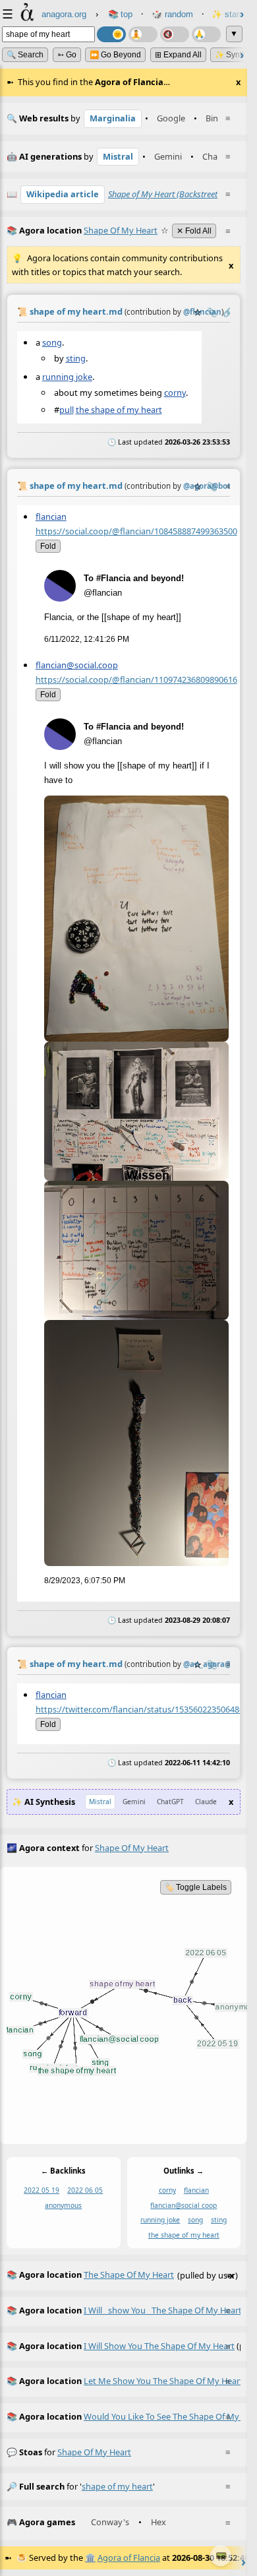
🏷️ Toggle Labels (196, 1887)
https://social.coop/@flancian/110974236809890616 (136, 679)
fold (48, 546)
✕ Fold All (194, 231)
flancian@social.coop (77, 665)
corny (175, 392)
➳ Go (67, 55)
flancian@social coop (184, 2205)
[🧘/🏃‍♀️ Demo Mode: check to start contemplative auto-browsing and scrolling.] (143, 34)
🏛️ (90, 2558)
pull (67, 410)
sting (76, 358)
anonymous (63, 2205)
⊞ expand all (178, 55)
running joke (67, 377)
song (52, 342)
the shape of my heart (119, 410)
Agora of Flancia (129, 2558)
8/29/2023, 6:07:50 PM (85, 1581)
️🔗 (228, 312)
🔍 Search (25, 55)
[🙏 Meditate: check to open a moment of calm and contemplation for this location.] (206, 34)
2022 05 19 (42, 2190)
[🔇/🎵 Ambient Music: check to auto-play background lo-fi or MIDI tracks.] (175, 34)
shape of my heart (94, 2452)
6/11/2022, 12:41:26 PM (87, 639)
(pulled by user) (122, 2275)
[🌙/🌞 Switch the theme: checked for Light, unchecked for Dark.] (111, 34)
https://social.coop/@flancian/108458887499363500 (136, 530)
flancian (51, 516)
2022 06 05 (85, 2190)
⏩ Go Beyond (115, 55)
